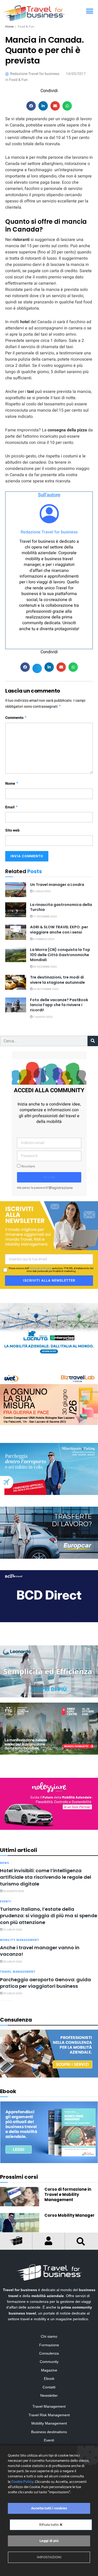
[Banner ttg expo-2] (49, 1728)
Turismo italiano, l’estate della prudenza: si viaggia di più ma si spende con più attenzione (49, 1916)
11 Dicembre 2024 (45, 917)
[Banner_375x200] (49, 1469)
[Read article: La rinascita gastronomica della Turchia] (16, 910)
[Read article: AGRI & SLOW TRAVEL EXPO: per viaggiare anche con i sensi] (16, 932)
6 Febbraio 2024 (44, 939)
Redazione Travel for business (49, 532)
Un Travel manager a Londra (57, 885)
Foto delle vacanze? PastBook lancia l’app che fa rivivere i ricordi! (59, 1005)
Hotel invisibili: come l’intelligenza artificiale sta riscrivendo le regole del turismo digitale (46, 1877)
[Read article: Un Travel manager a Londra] (16, 890)
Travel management (18, 1972)
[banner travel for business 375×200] (49, 1804)
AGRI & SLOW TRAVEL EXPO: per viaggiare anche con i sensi (59, 930)
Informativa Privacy (40, 1268)
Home (9, 27)
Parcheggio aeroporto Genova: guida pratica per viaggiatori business (45, 1983)
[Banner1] (49, 1596)
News (5, 1863)
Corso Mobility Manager (70, 2215)
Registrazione (61, 1188)
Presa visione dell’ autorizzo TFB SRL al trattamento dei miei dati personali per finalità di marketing (51, 1270)
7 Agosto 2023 (43, 1017)
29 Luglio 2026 (12, 1993)
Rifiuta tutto (49, 2525)
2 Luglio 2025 (42, 891)
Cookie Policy (22, 2482)
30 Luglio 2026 (12, 1962)
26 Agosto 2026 (13, 1891)
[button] (90, 11)
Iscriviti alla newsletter (49, 1280)
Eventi (6, 1901)
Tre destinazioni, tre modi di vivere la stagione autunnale (57, 980)
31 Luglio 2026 (12, 1930)
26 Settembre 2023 (46, 989)
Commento (16, 718)
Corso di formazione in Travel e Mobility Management (68, 2194)
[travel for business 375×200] (49, 1399)
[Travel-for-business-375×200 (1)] (49, 1532)
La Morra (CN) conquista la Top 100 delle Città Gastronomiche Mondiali (60, 955)
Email (12, 807)
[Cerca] (93, 1041)
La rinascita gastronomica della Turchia (61, 907)
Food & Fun (26, 27)
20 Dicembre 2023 (45, 967)
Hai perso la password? (33, 1188)
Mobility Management (20, 1940)
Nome (12, 784)
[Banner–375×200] (49, 1329)
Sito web (12, 830)
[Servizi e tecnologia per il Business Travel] (49, 1671)
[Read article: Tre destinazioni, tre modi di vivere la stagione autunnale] (16, 982)
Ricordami (28, 1166)
